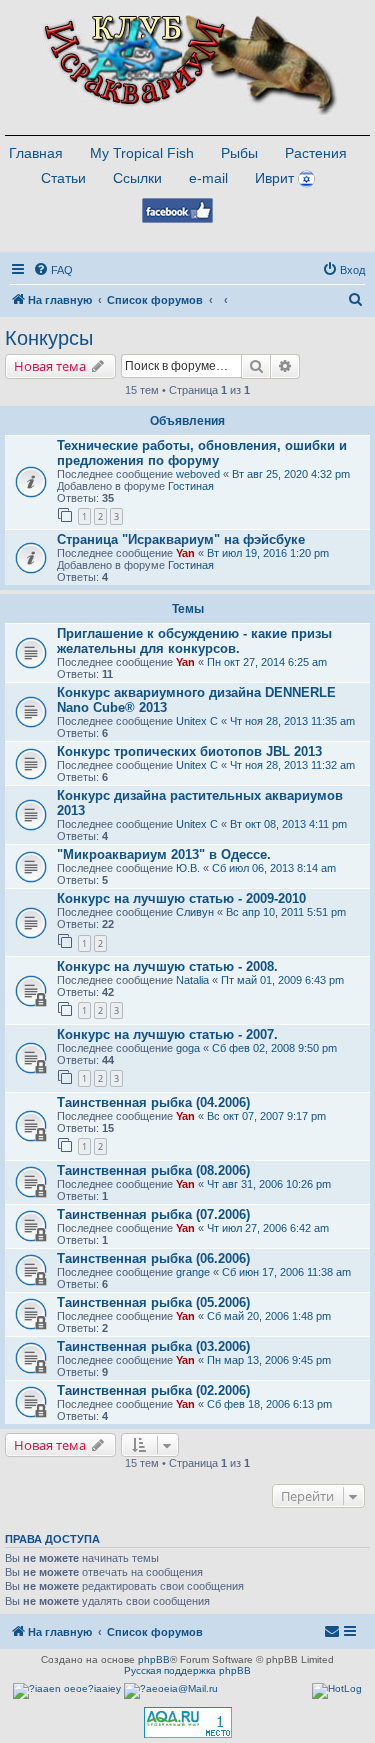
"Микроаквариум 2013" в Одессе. (164, 854)
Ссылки (137, 178)
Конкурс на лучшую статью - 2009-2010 (181, 898)
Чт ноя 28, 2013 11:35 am (292, 721)
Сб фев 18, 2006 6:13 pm (269, 1404)
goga (188, 1048)
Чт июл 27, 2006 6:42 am (268, 1228)
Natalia (192, 980)
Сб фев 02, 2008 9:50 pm (274, 1048)
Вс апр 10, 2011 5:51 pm (286, 912)
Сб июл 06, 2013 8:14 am (274, 868)
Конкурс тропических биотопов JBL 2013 (189, 751)
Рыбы (239, 153)
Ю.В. (188, 868)
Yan (185, 553)
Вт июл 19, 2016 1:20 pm (268, 553)
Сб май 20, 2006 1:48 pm (269, 1316)
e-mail (208, 178)
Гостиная (191, 486)
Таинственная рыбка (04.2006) (153, 1102)
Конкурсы (49, 338)
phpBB (154, 1659)
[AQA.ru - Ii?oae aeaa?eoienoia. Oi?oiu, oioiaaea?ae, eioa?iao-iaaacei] (188, 1722)
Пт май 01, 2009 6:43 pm (282, 980)
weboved (198, 474)
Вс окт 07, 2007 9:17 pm (266, 1116)
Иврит (274, 178)
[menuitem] (53, 270)
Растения (316, 153)
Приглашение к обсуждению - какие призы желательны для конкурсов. (194, 641)
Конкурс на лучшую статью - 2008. (167, 966)
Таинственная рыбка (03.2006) (153, 1346)
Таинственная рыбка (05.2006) (153, 1302)
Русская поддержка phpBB (187, 1670)
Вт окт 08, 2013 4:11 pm (288, 824)
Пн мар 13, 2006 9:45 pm (269, 1360)
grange (193, 1272)
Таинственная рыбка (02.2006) (153, 1390)
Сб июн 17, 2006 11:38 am (286, 1272)
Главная (36, 153)
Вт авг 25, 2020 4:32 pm (291, 474)
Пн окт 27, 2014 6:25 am (267, 662)
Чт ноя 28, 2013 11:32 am (292, 765)
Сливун (195, 912)
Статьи (63, 178)
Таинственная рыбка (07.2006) (153, 1214)
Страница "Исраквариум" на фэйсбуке (181, 539)
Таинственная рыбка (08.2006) (153, 1170)
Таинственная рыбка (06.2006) (153, 1258)
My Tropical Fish (142, 153)
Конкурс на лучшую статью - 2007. (167, 1034)
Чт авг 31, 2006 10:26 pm (269, 1184)
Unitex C (197, 721)
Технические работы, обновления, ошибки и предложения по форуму (202, 453)
